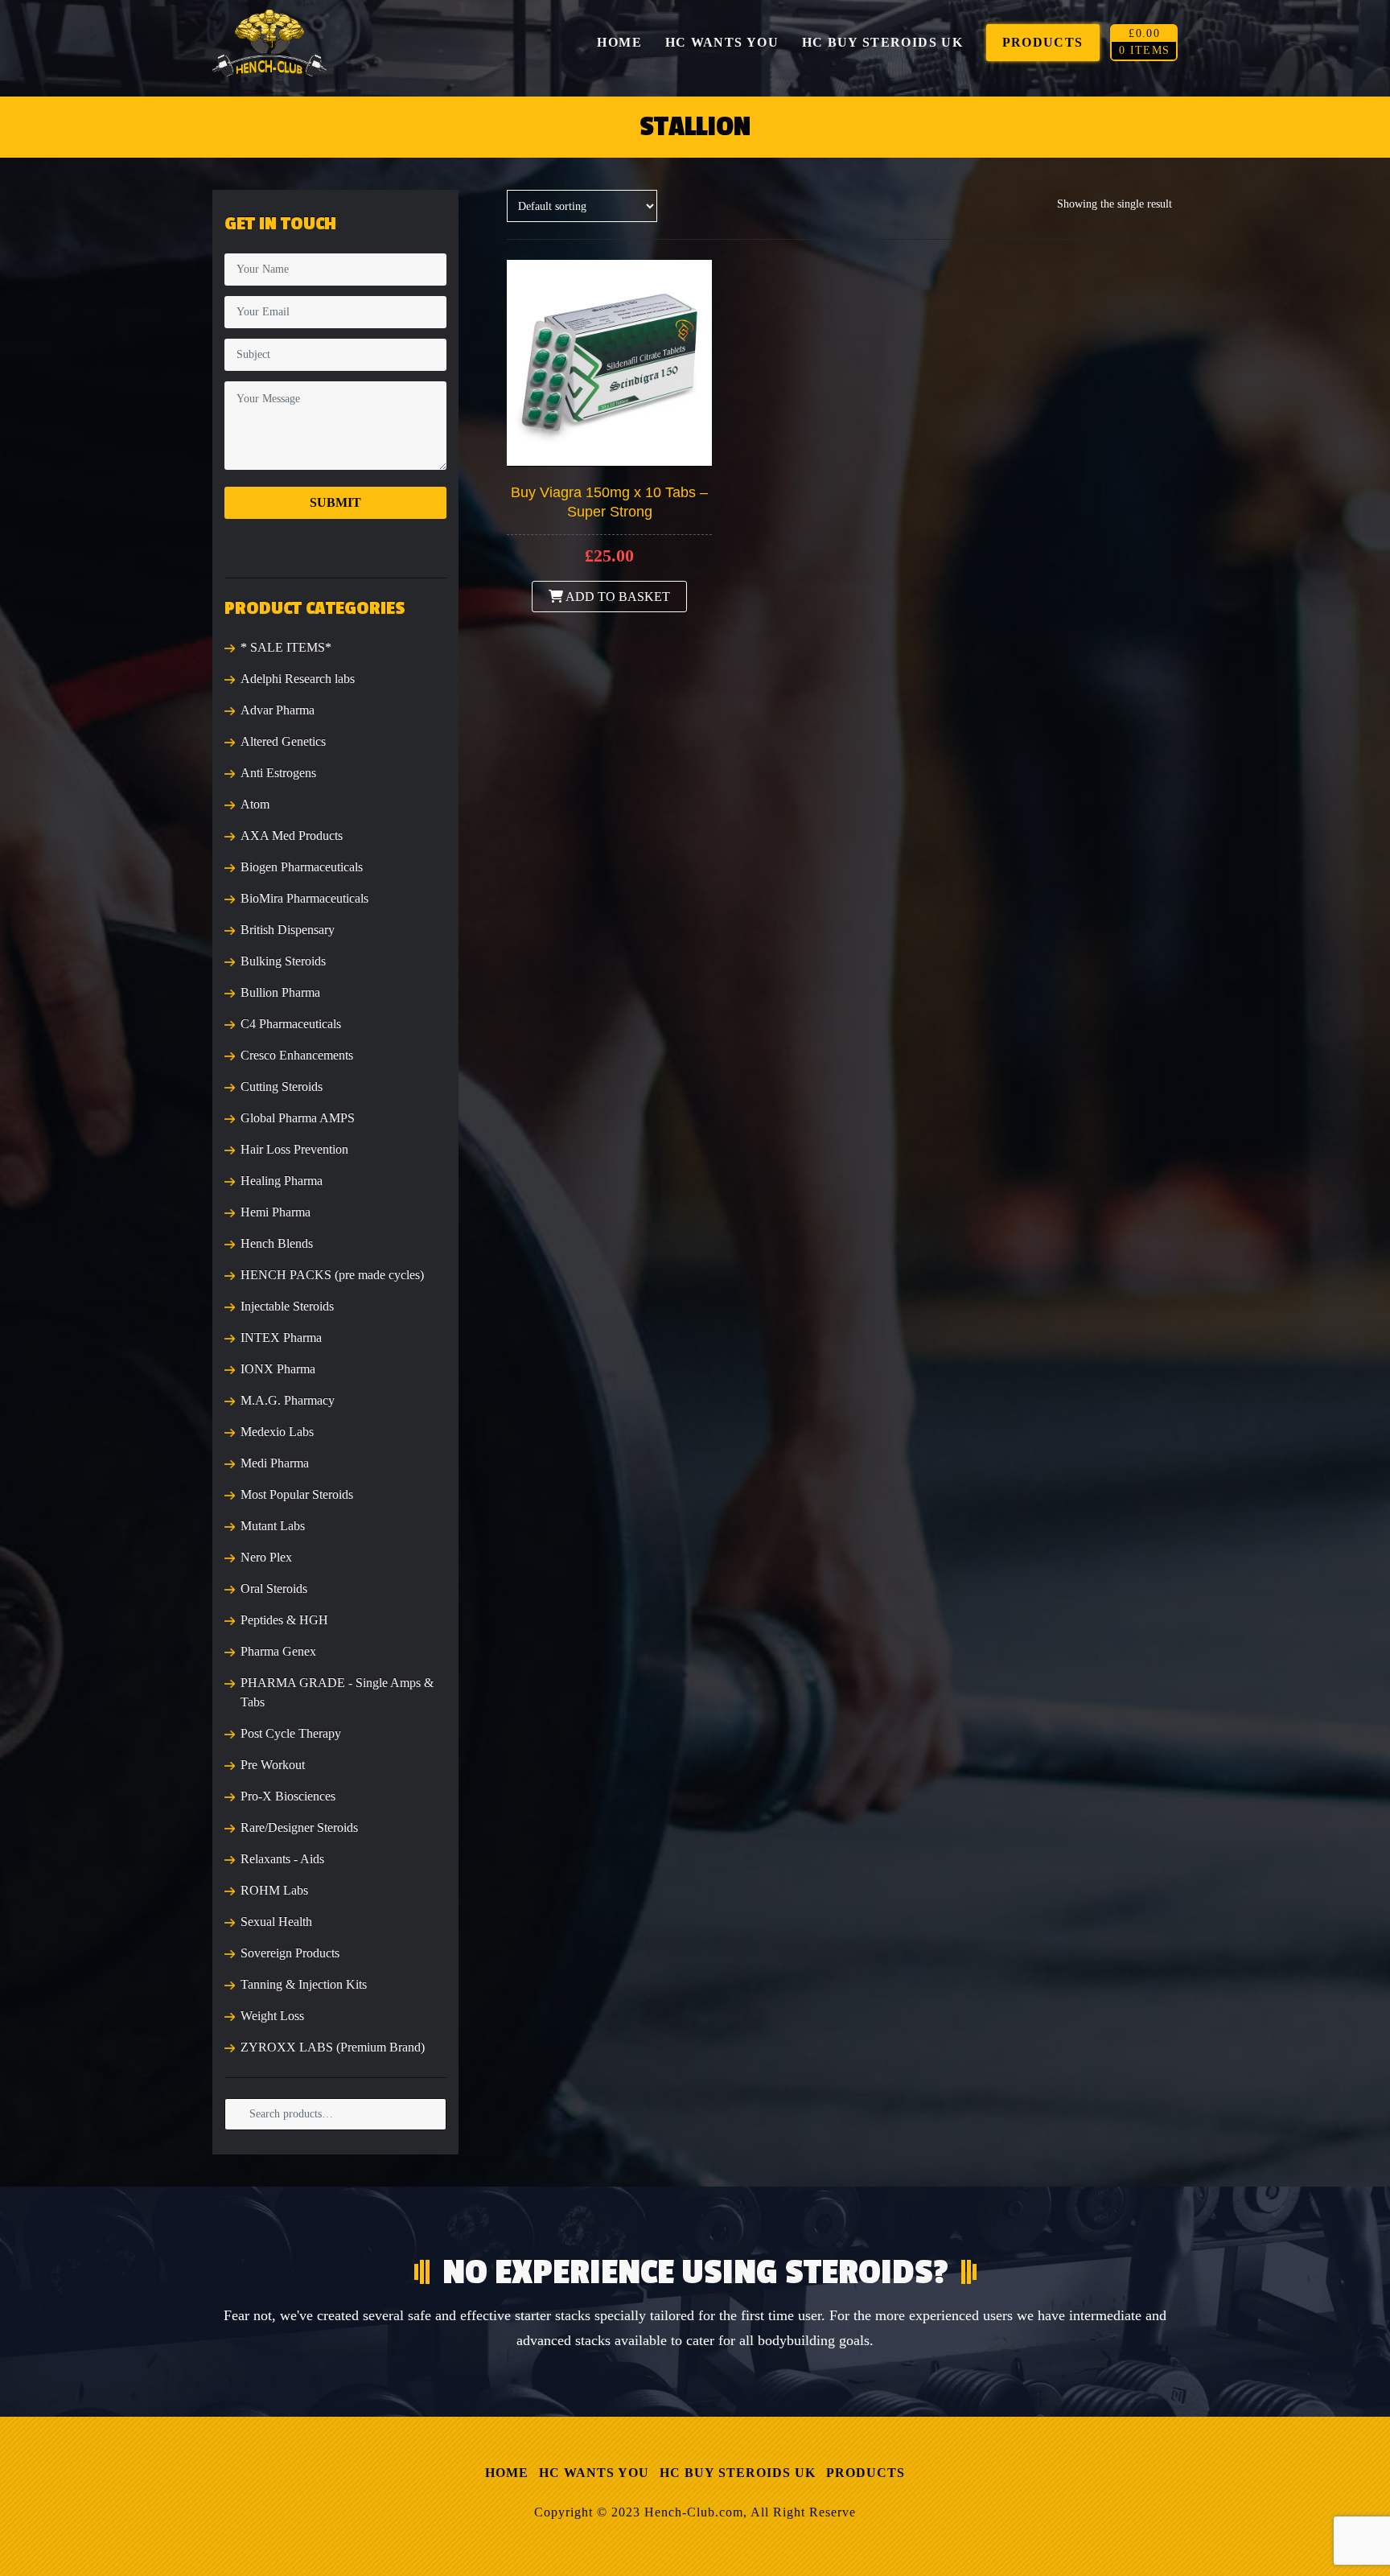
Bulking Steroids (283, 961)
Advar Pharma (278, 710)
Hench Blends (277, 1243)
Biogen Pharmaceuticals (302, 867)
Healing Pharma (282, 1181)
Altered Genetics (283, 741)
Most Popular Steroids (297, 1494)
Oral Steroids (274, 1588)
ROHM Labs (274, 1890)
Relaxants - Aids (282, 1859)
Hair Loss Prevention (294, 1149)
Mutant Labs (273, 1526)
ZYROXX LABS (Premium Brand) (333, 2047)
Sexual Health (276, 1922)
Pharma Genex (278, 1651)
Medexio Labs (277, 1432)
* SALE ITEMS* (286, 647)
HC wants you (594, 2473)
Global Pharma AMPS (298, 1118)
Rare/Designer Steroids (299, 1827)
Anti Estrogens (278, 773)
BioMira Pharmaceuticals (304, 898)
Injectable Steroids (287, 1306)
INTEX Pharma (281, 1337)
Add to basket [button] (617, 597)
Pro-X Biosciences (288, 1796)
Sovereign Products (290, 1953)
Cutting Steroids (282, 1086)
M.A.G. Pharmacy (288, 1400)
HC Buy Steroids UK (738, 2473)
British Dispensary (288, 930)
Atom (255, 804)
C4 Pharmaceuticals (291, 1024)
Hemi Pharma (276, 1212)
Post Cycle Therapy (291, 1733)
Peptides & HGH (284, 1620)
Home (507, 2473)
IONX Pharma (278, 1369)
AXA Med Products (292, 835)
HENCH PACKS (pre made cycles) (332, 1275)
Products (866, 2473)
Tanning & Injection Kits (304, 1984)
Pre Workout (273, 1765)
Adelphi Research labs (298, 679)
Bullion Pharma (280, 992)
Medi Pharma (275, 1463)
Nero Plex (266, 1557)
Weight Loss (272, 2016)
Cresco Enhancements (297, 1055)
